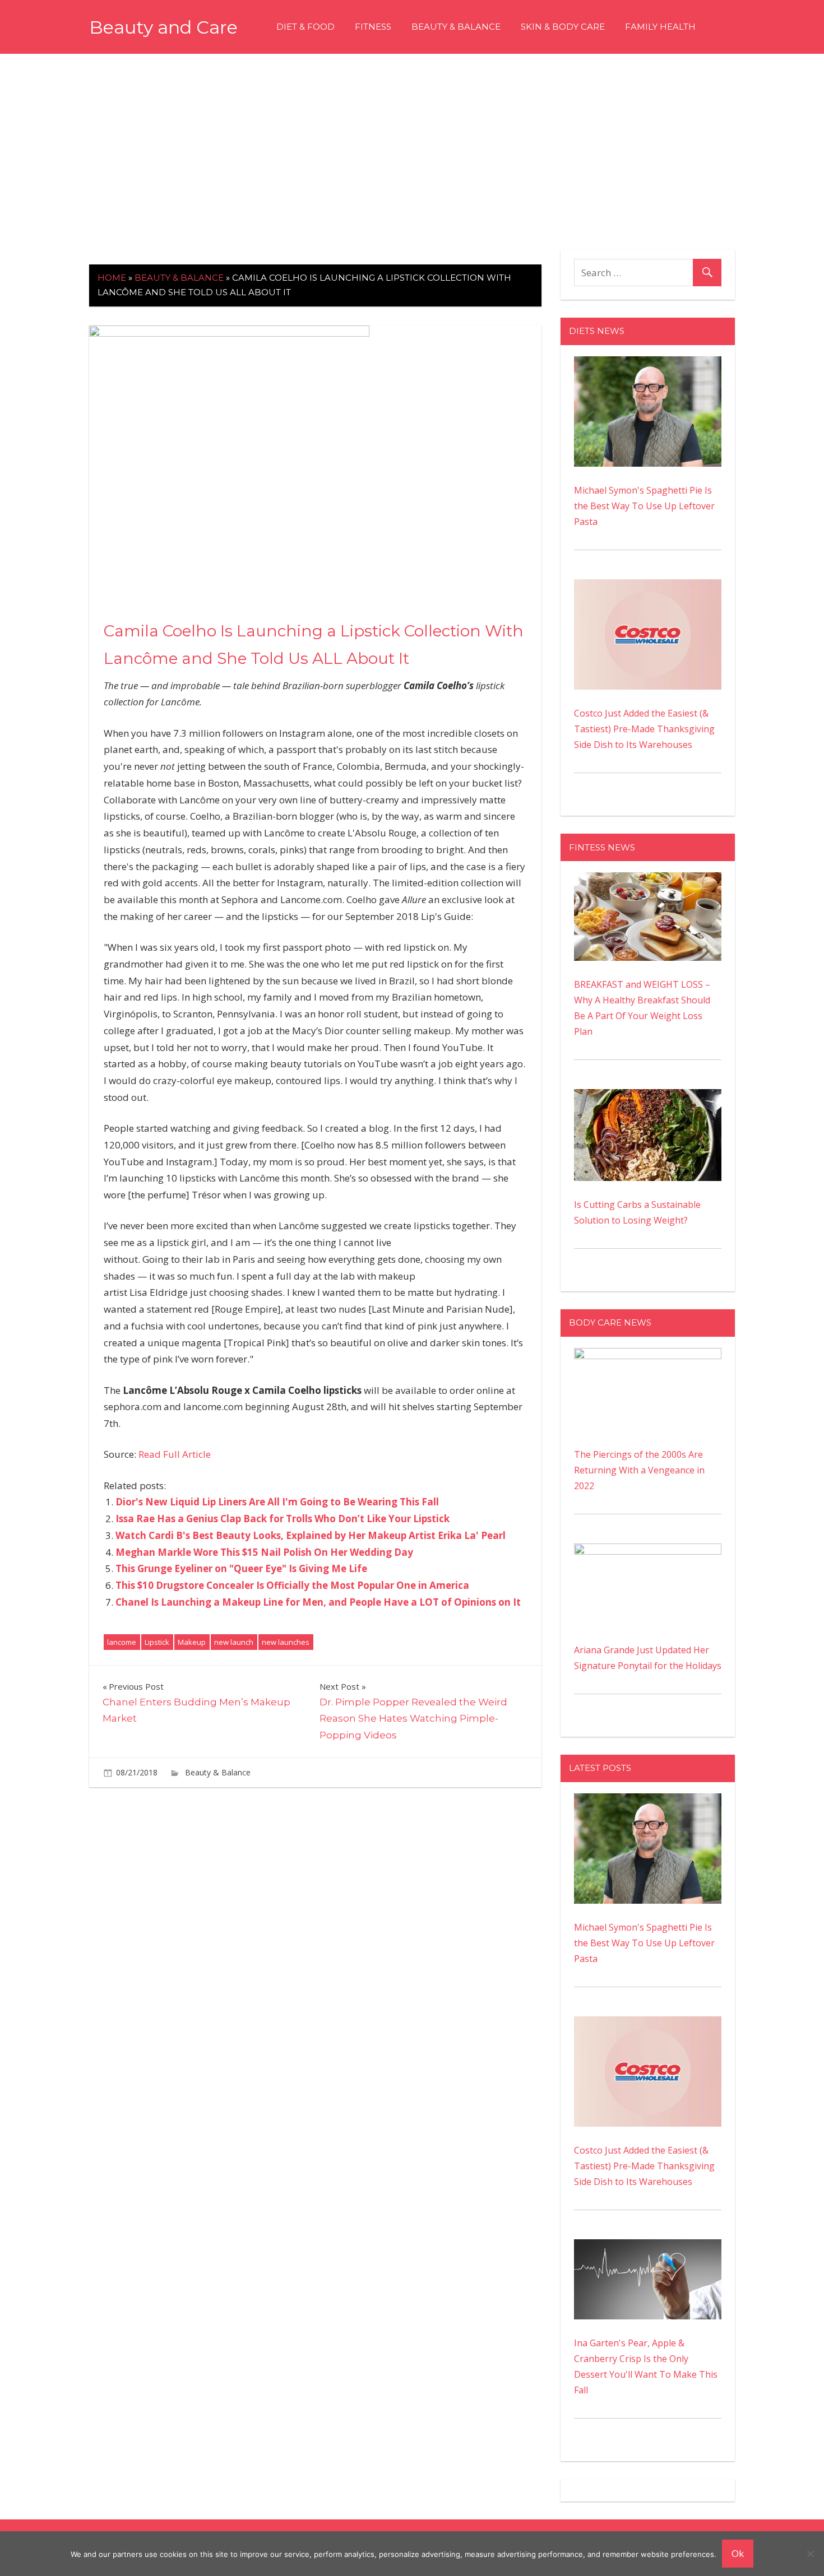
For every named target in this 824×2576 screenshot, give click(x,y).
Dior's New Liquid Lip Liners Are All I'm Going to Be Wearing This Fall (277, 1502)
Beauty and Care (163, 27)
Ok (738, 2553)
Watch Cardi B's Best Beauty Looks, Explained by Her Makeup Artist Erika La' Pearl (311, 1535)
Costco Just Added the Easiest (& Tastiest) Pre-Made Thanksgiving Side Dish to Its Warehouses (644, 729)
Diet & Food (305, 27)
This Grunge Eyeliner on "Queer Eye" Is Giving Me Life (241, 1568)
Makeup (192, 1642)
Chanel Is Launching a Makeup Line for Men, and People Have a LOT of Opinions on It (318, 1602)
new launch (234, 1642)
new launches (286, 1642)
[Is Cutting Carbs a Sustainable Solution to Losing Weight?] (648, 1097)
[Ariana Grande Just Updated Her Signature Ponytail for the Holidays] (648, 1551)
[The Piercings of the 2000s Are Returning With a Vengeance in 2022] (648, 1356)
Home (112, 278)
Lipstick (157, 1642)
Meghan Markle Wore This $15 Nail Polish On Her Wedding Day (264, 1552)
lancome (122, 1642)
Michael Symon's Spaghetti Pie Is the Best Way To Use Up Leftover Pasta (644, 506)
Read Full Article (175, 1454)
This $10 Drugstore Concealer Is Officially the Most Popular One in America (292, 1585)
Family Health (660, 27)
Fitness (373, 27)
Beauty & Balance (456, 27)
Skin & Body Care (563, 27)
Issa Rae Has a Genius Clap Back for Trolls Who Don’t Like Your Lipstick (283, 1519)
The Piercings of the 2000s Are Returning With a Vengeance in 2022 (639, 1470)
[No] (810, 2554)
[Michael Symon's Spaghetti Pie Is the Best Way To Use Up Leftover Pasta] (648, 364)
